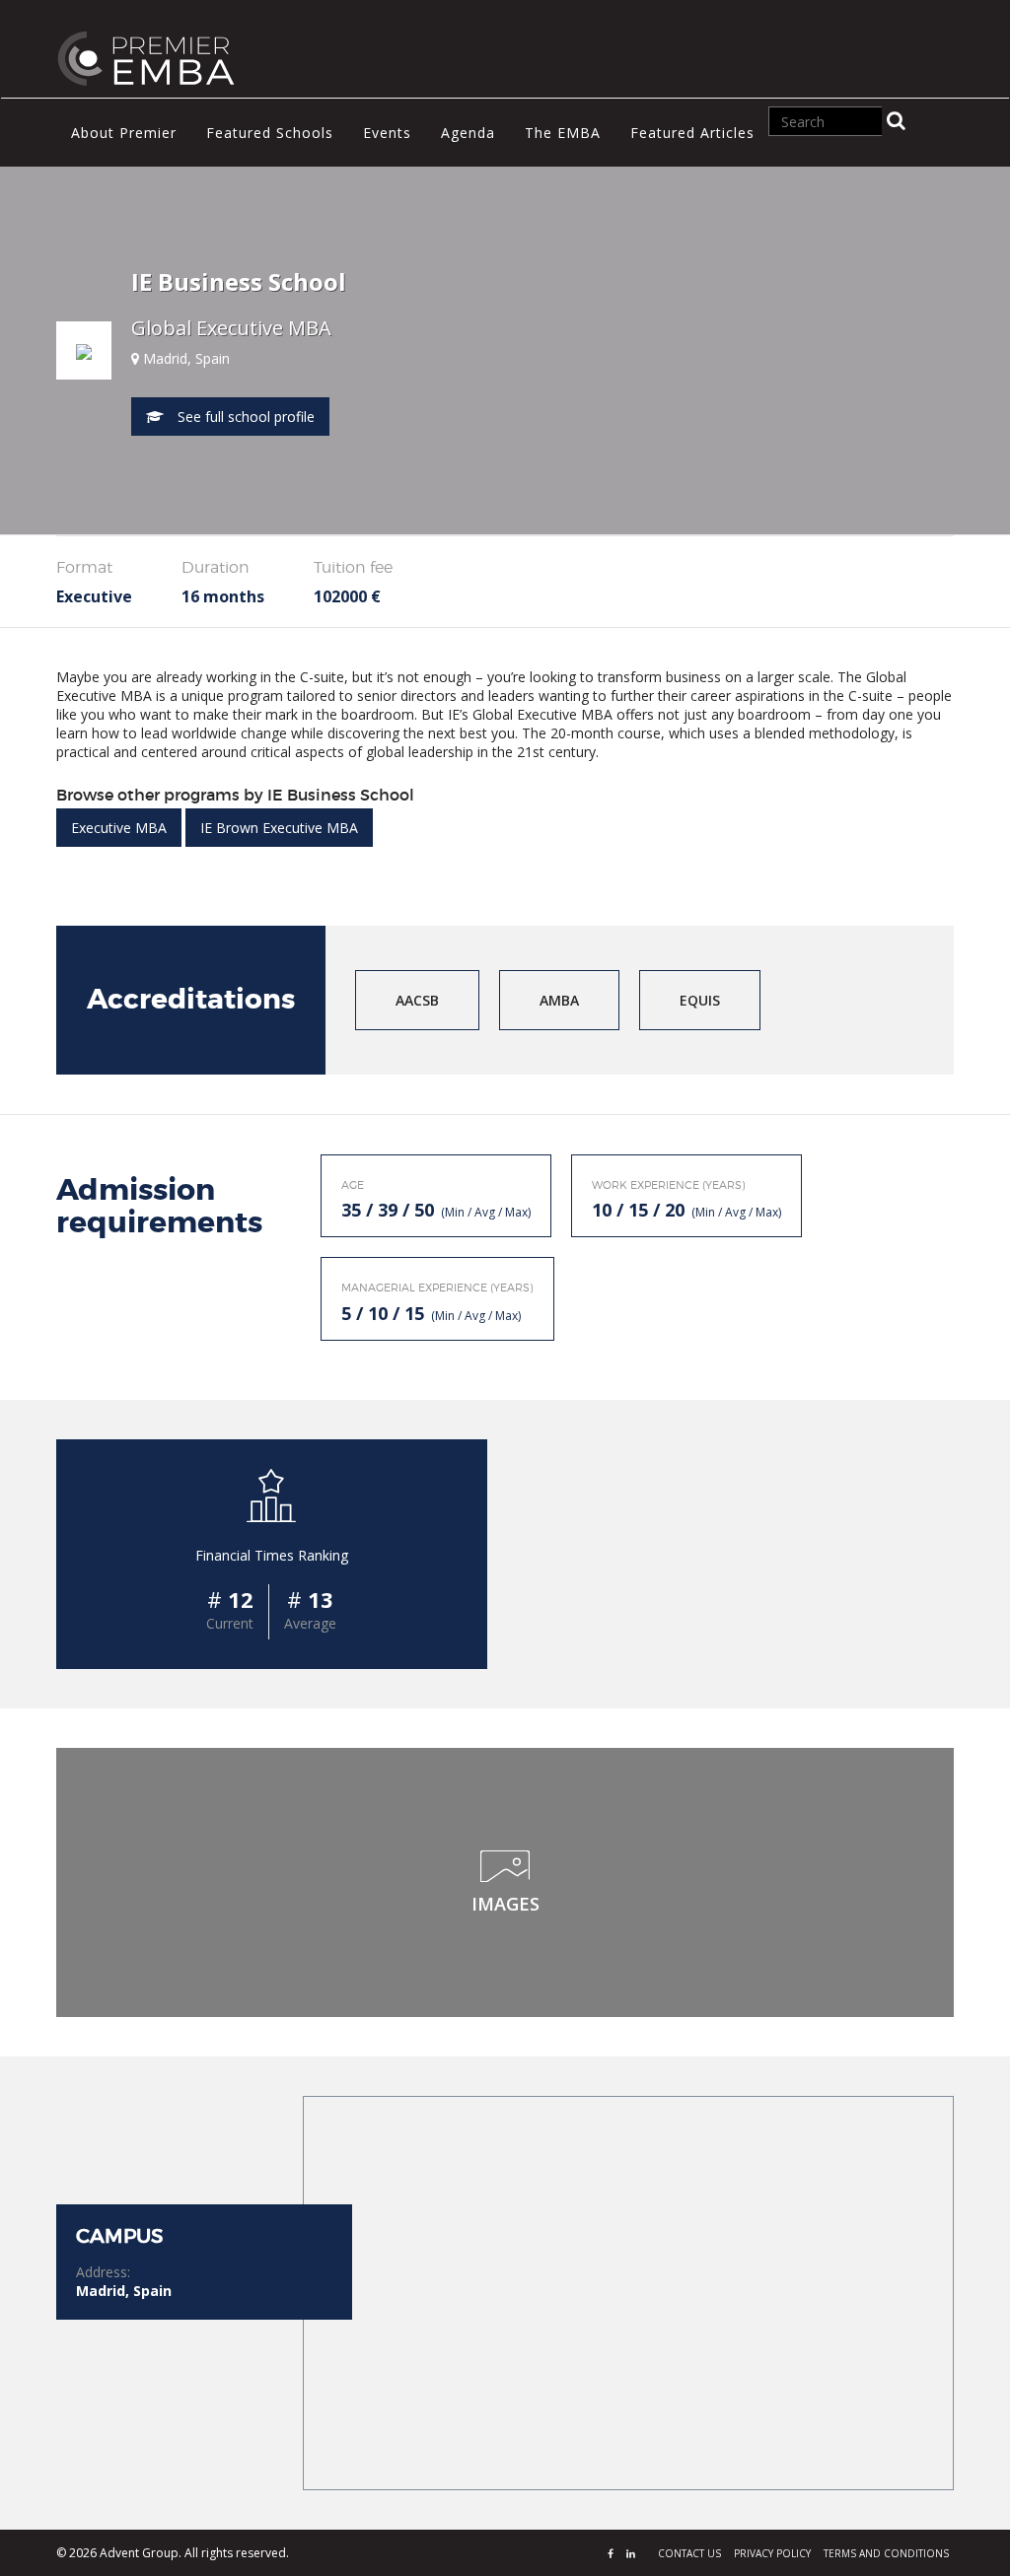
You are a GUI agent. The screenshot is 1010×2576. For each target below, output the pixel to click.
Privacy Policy (772, 2553)
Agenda (468, 133)
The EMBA (563, 133)
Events (387, 133)
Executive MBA (119, 828)
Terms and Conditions (886, 2553)
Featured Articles (692, 133)
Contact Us (689, 2553)
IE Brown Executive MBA (279, 828)
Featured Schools (270, 133)
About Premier (124, 133)
